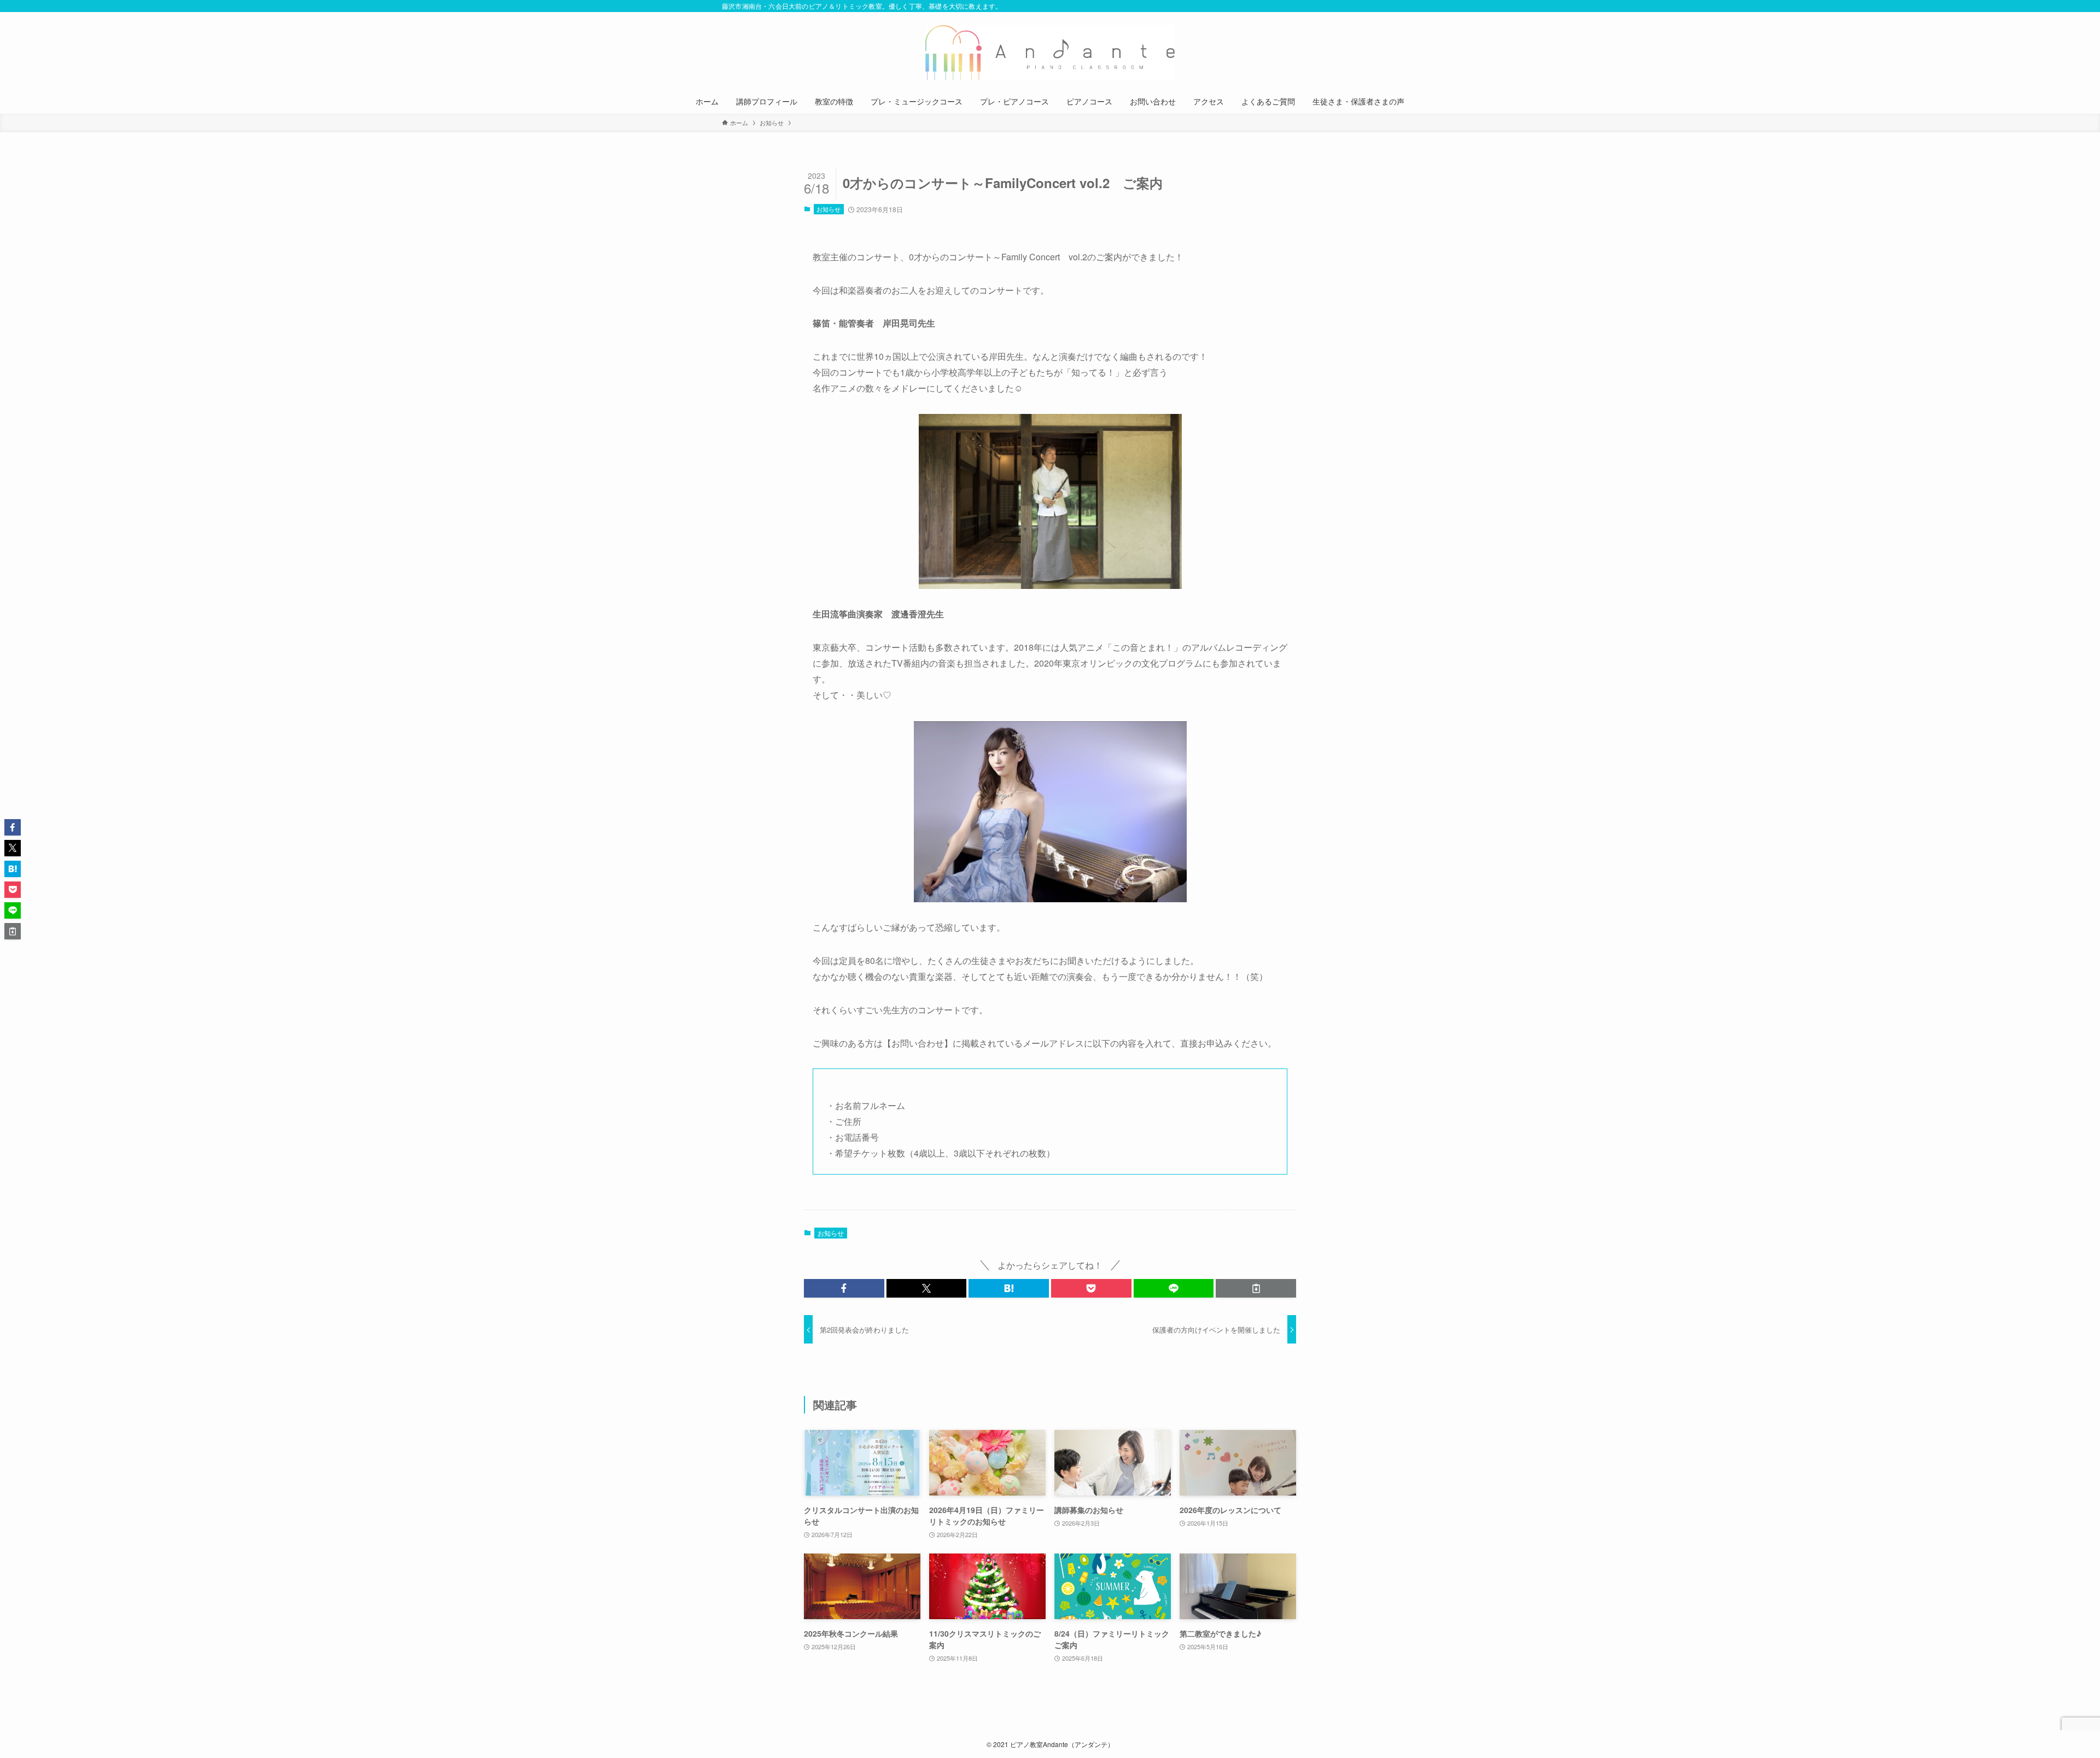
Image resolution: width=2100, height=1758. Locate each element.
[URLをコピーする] (1256, 1288)
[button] (844, 1288)
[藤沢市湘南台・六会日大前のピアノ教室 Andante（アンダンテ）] (1050, 52)
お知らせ (829, 209)
